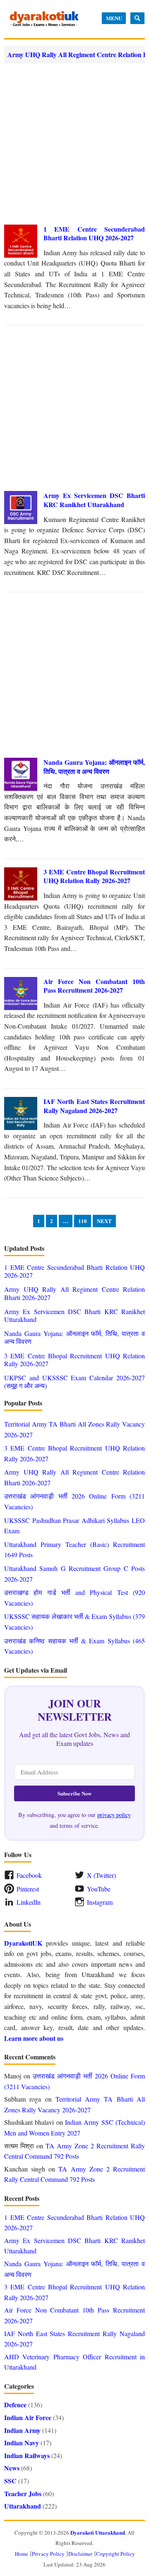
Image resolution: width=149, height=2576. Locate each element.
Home (22, 2554)
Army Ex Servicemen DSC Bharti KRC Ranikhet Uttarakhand (94, 500)
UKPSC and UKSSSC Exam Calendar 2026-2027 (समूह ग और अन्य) (74, 1381)
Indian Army (22, 2430)
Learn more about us (34, 2038)
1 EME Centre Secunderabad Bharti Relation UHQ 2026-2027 (94, 233)
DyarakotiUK (23, 1943)
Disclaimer (80, 2554)
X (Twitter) (101, 1875)
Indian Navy (22, 2443)
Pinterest (28, 1889)
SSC (10, 2481)
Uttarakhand (23, 2506)
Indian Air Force (28, 2417)
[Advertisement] (74, 144)
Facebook (29, 1875)
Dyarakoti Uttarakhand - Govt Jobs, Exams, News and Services (44, 19)
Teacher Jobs (23, 2493)
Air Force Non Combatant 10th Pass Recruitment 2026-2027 (94, 986)
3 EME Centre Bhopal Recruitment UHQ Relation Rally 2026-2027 (94, 876)
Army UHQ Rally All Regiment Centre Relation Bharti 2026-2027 (74, 1293)
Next (104, 1221)
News (12, 2468)
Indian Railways (27, 2455)
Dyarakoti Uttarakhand (98, 2532)
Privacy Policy (48, 2554)
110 (83, 1221)
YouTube (99, 1889)
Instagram (100, 1902)
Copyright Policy (115, 2554)
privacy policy (114, 1815)
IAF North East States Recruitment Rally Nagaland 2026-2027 (94, 1106)
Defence (15, 2405)
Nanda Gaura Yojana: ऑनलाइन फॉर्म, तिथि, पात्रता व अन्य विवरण (94, 767)
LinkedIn (29, 1902)
